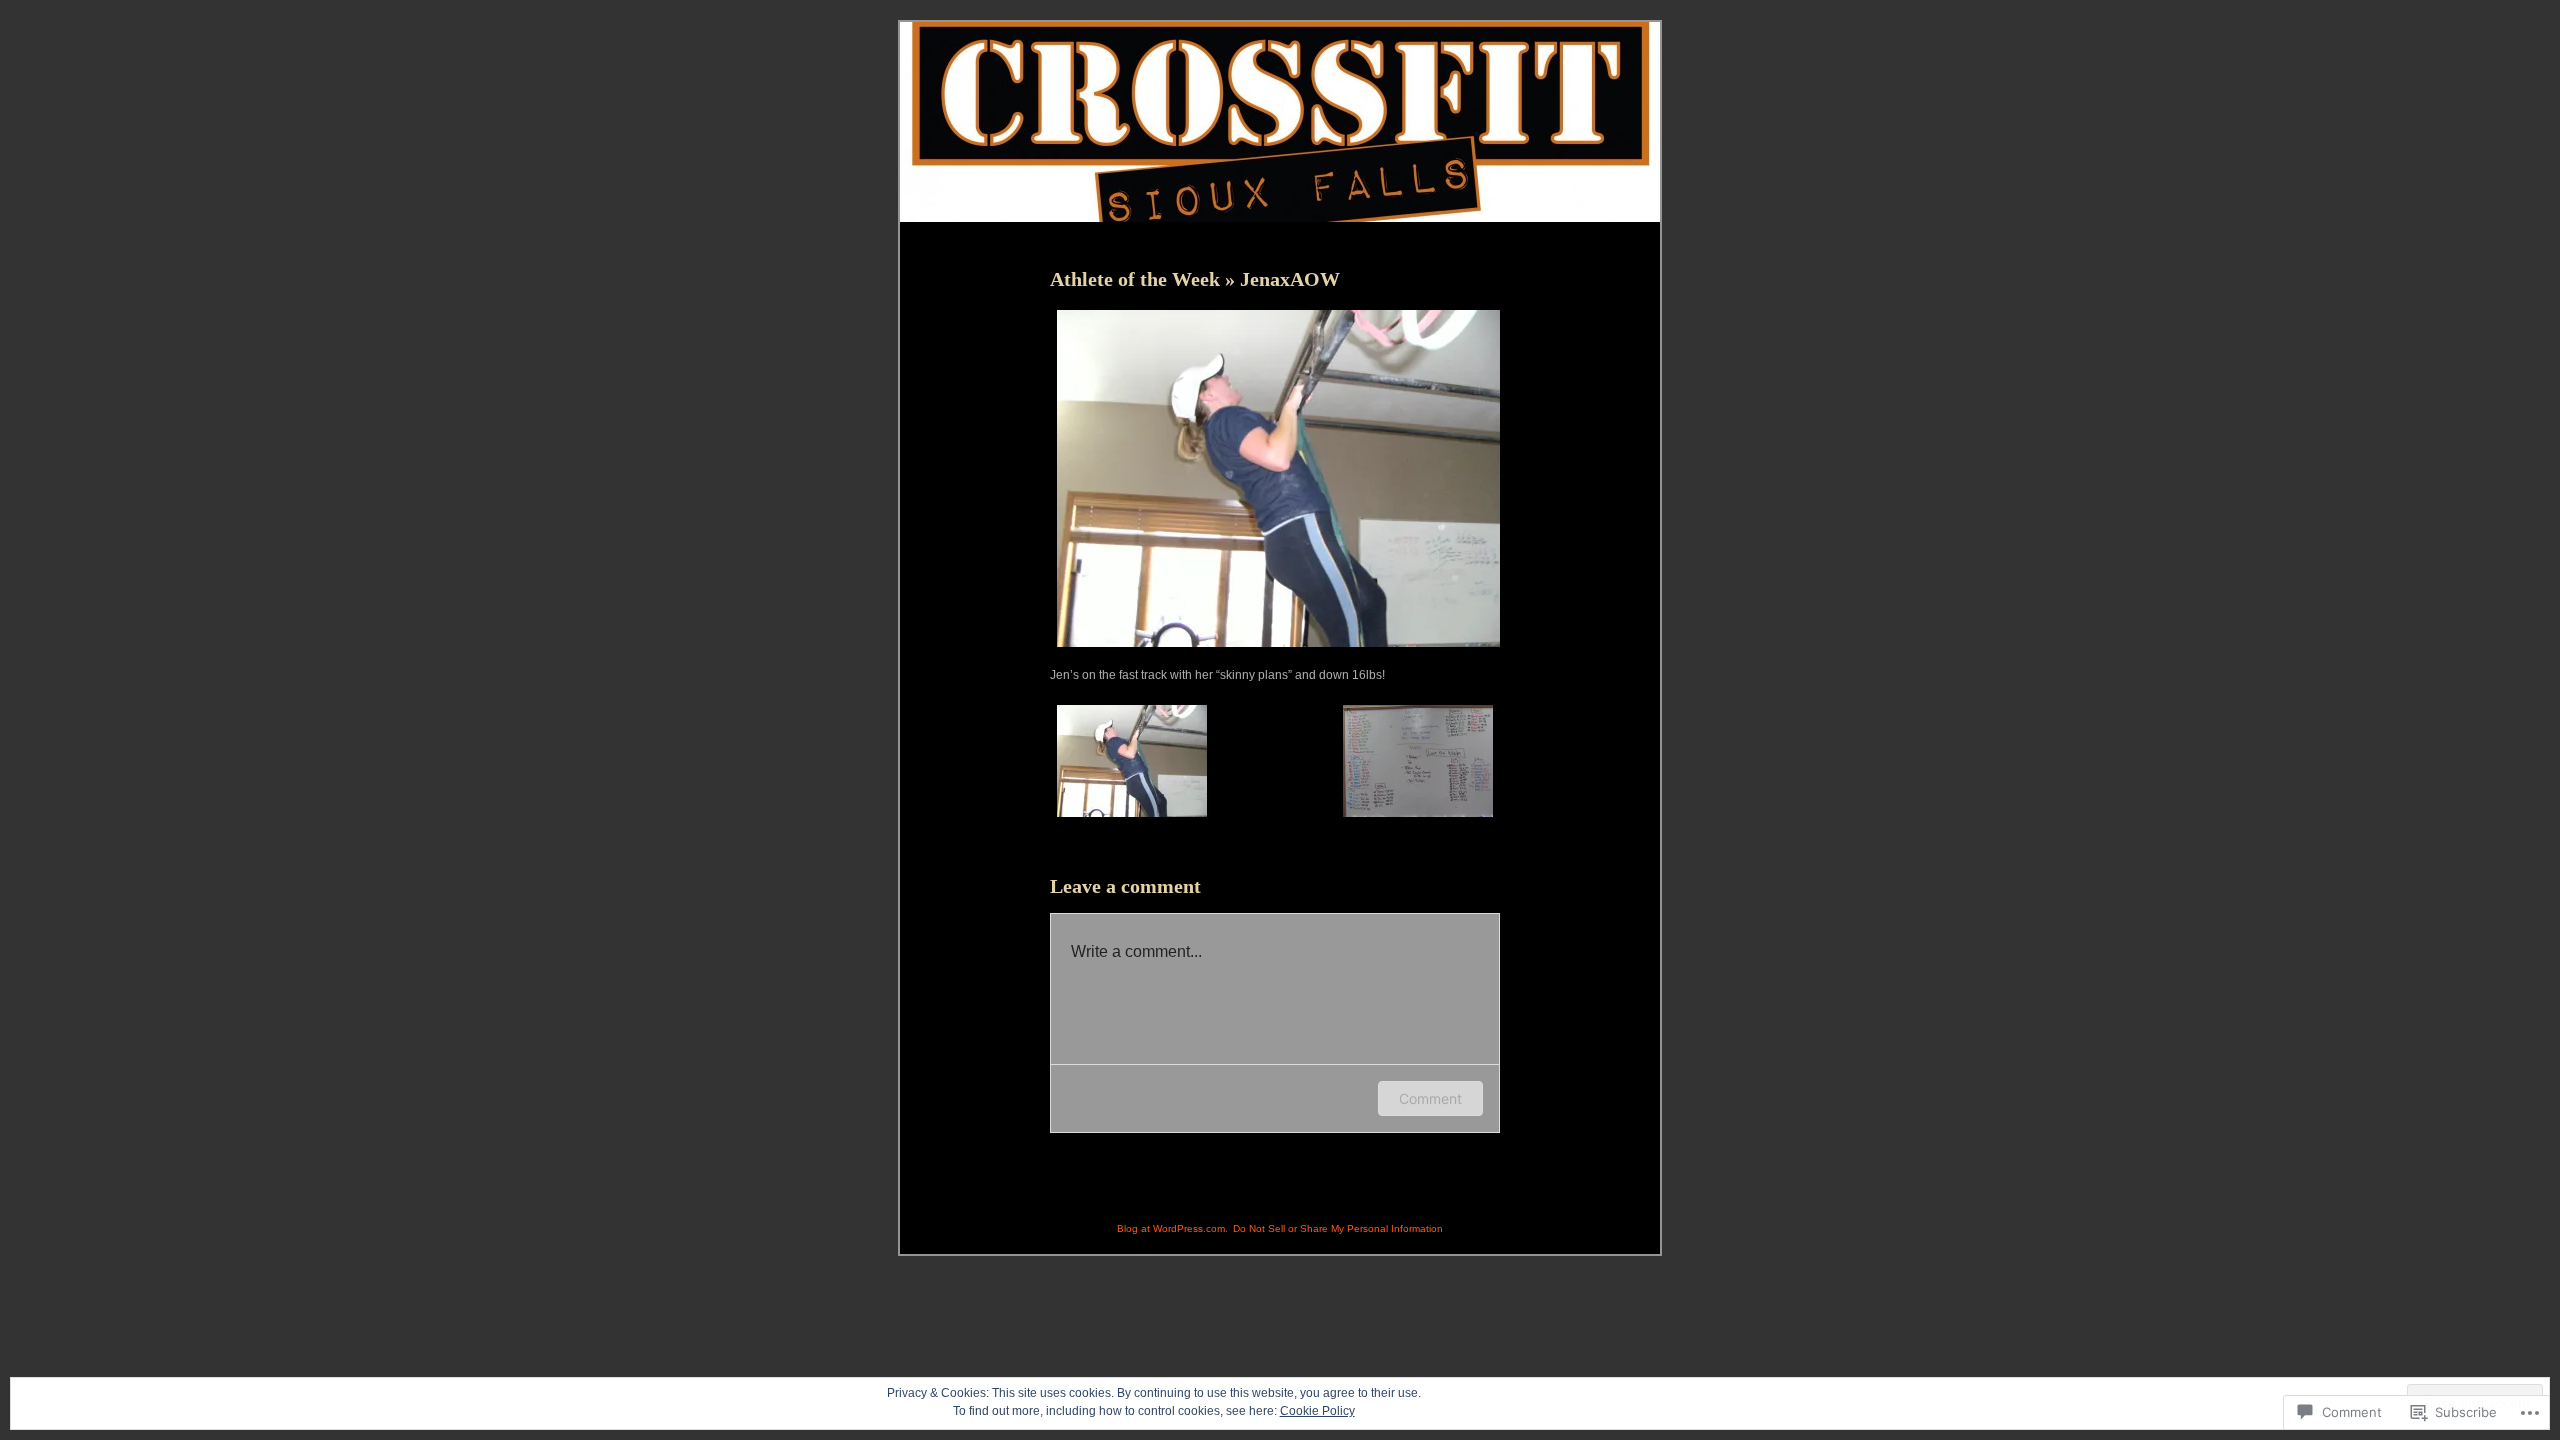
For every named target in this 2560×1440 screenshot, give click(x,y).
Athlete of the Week (1137, 279)
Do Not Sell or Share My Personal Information (1338, 1228)
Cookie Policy (1317, 1411)
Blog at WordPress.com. (1172, 1228)
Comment (1430, 1098)
